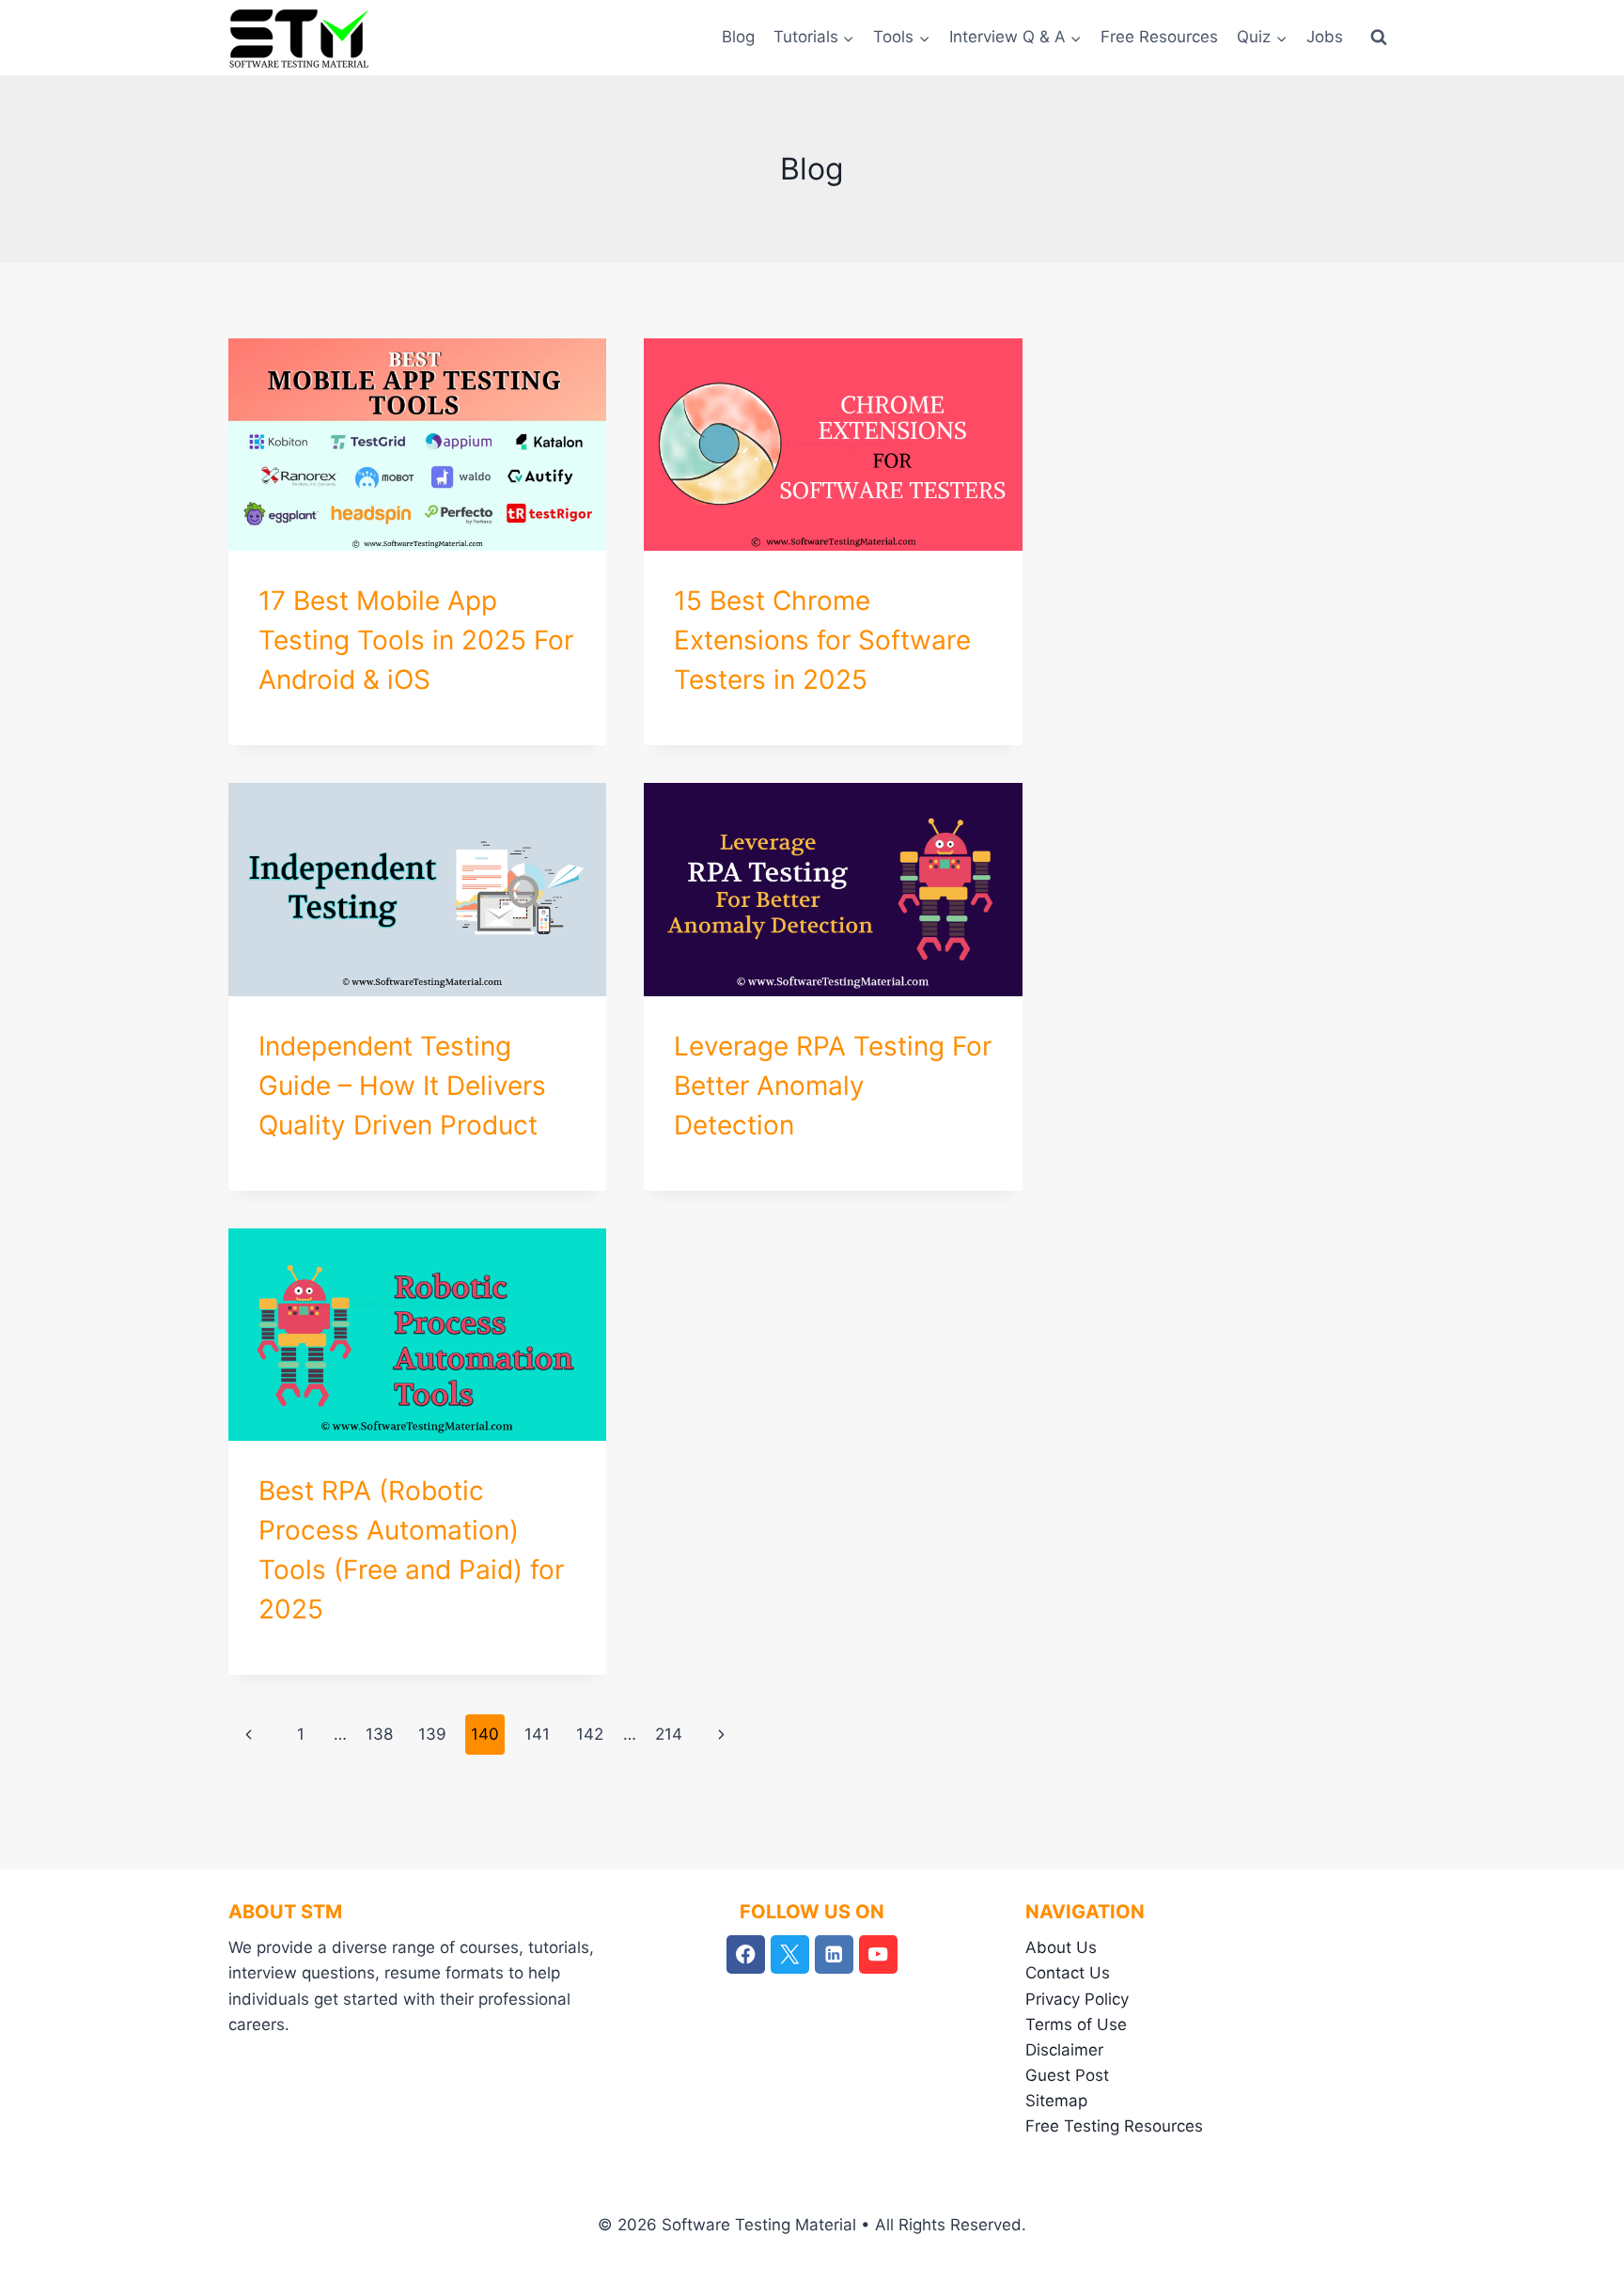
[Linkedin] (834, 1954)
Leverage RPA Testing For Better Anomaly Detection (833, 1086)
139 (432, 1734)
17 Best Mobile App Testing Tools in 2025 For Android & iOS (416, 640)
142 (590, 1734)
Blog (738, 37)
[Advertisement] (1237, 470)
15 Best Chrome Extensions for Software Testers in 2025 (822, 640)
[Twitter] (790, 1954)
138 (379, 1734)
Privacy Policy (1077, 1999)
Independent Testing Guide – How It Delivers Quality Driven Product (402, 1086)
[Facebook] (746, 1954)
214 (669, 1734)
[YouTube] (878, 1954)
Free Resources (1159, 37)
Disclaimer (1064, 2050)
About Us (1061, 1947)
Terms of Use (1076, 2024)
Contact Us (1068, 1973)
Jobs (1325, 37)
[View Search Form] (1379, 38)
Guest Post (1067, 2075)
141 (537, 1734)
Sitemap (1056, 2101)
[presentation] (417, 445)
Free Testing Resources (1114, 2126)
